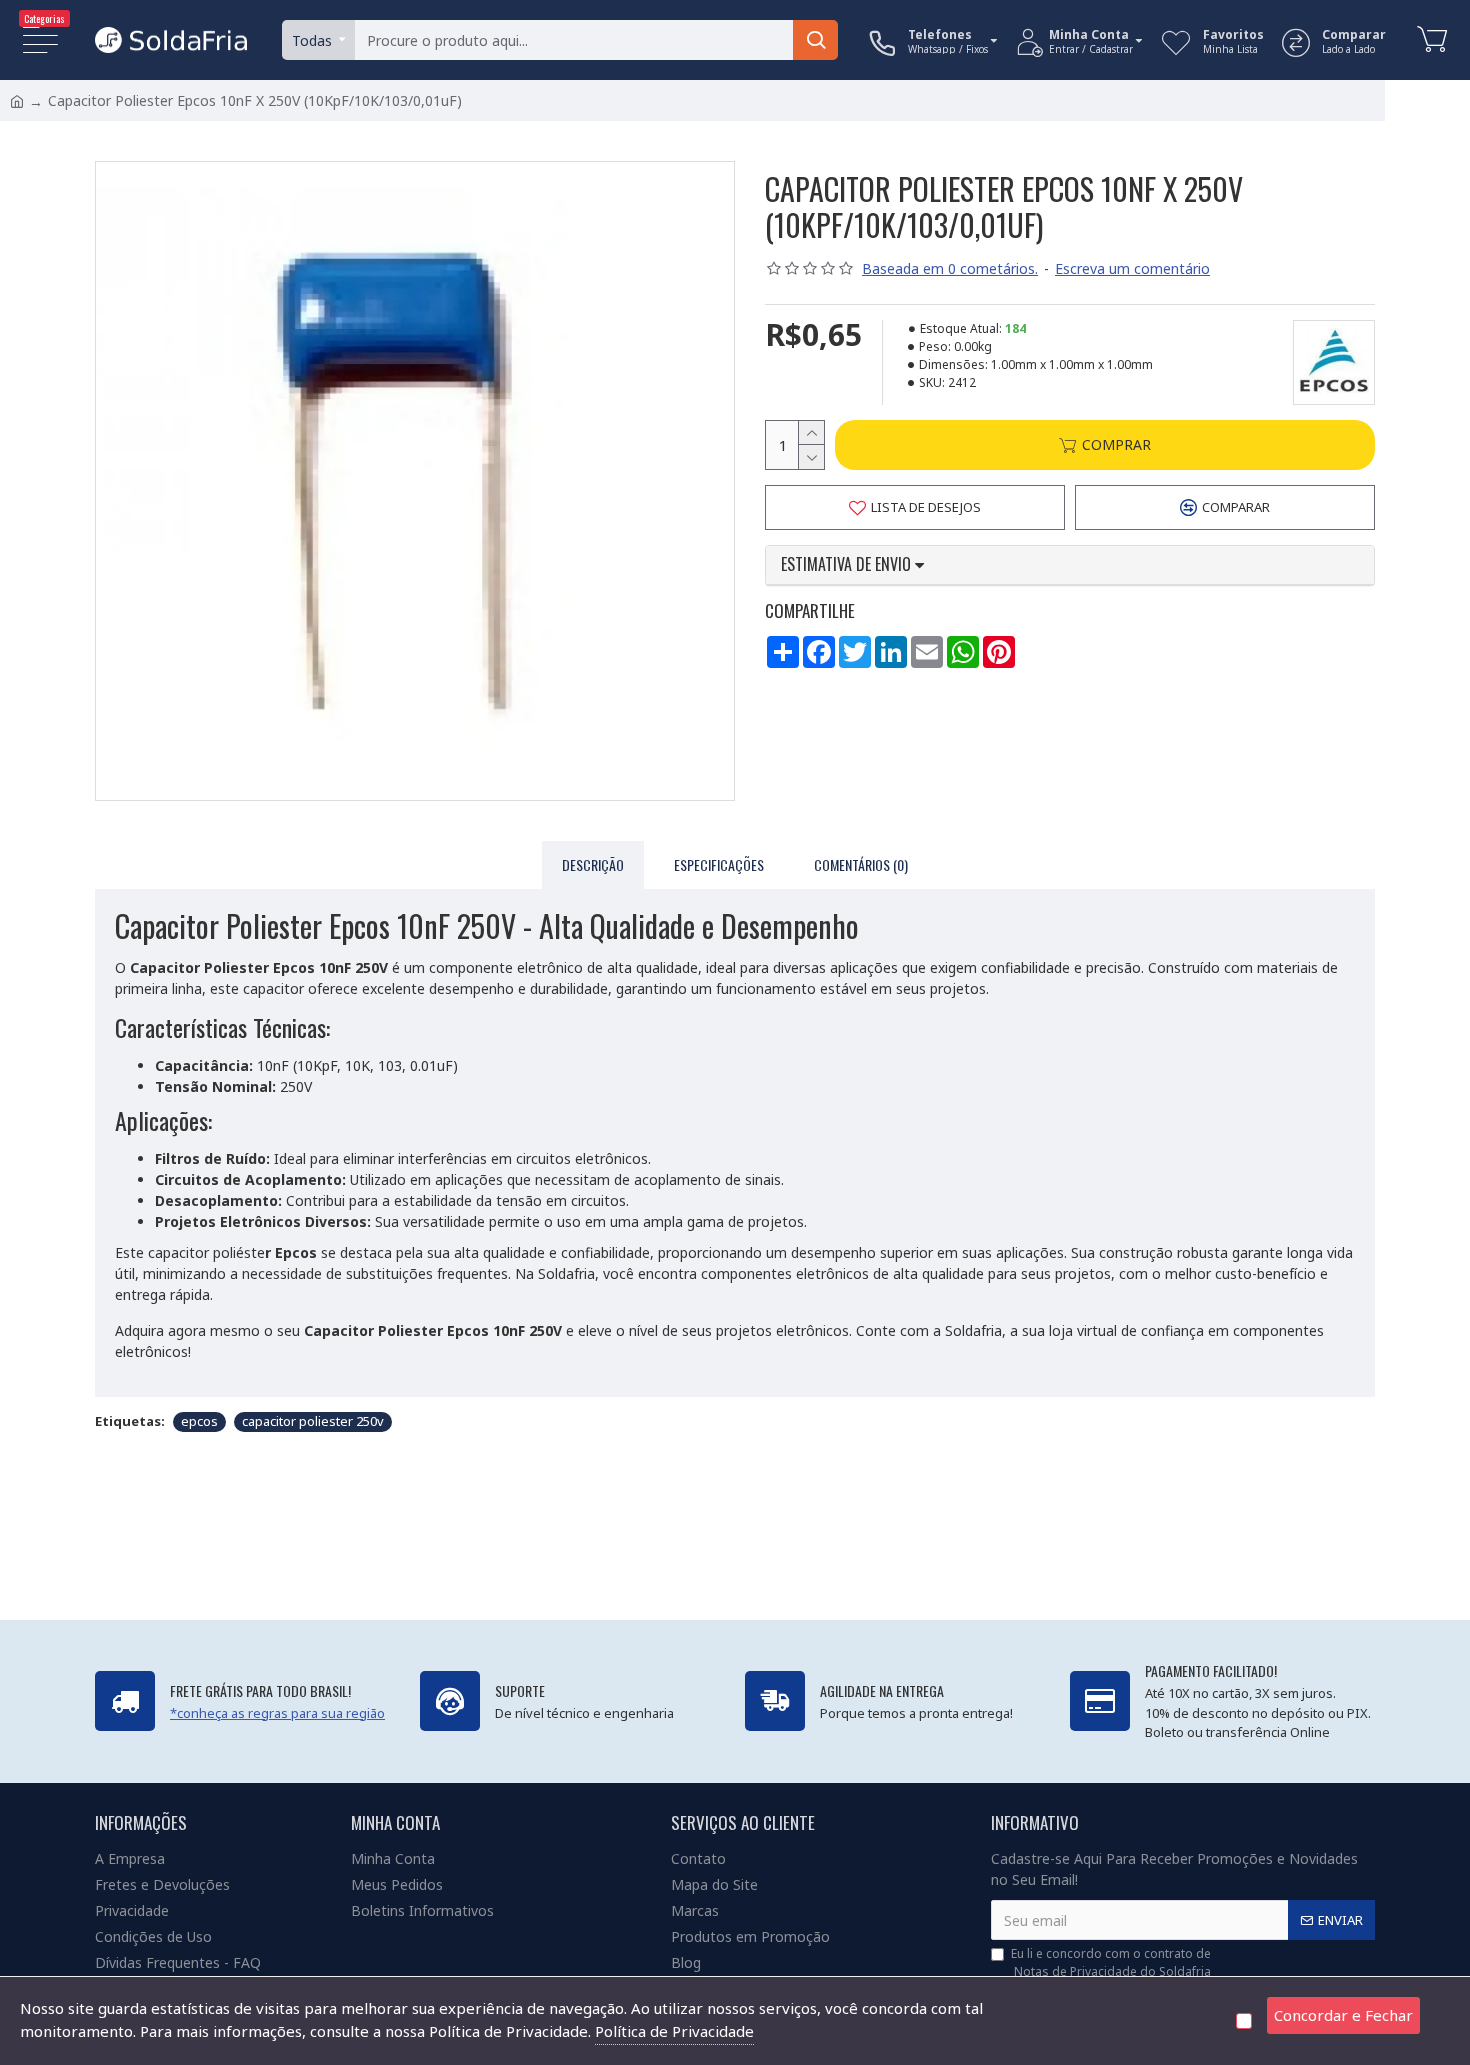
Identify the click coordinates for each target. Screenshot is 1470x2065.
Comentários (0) (861, 864)
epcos (199, 1421)
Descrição (593, 864)
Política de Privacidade (674, 2031)
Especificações (719, 864)
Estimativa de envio (848, 565)
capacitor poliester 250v (313, 1421)
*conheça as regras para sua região (277, 1713)
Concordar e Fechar (1343, 2015)
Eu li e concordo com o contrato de (1111, 1962)
